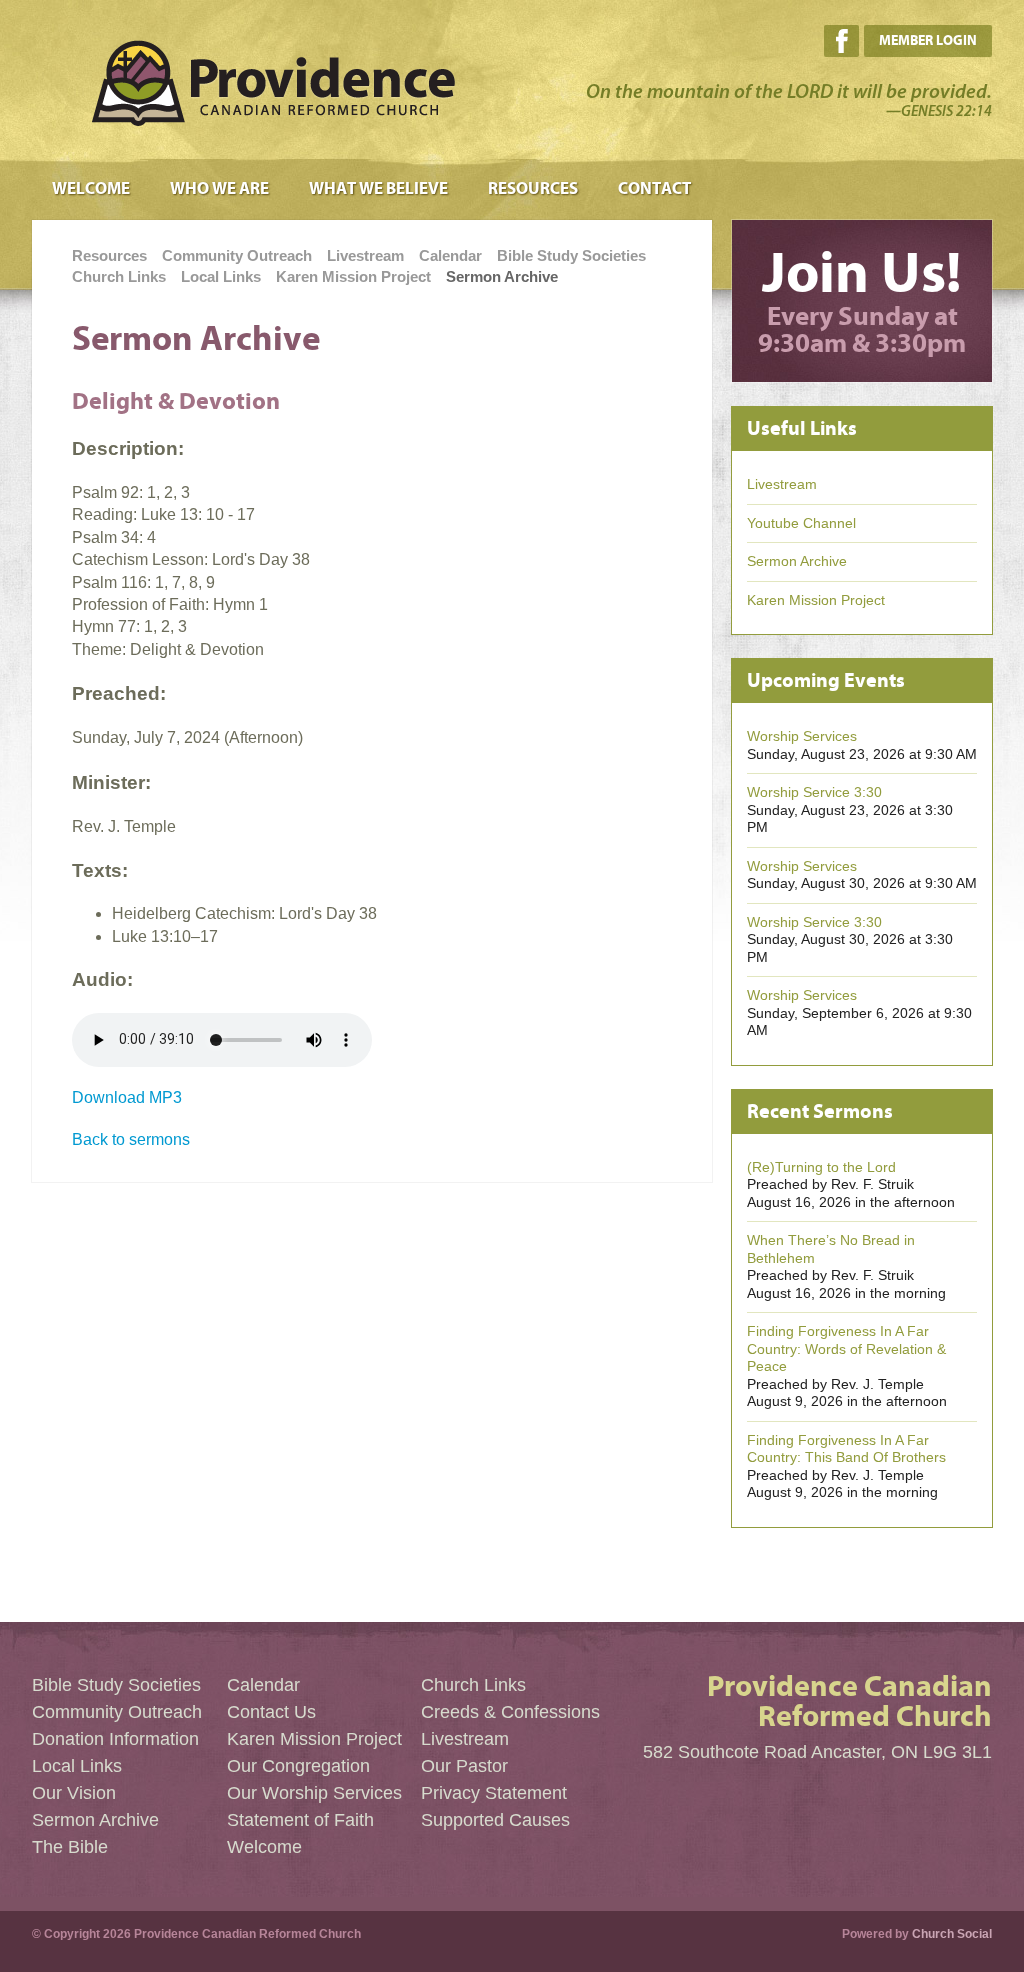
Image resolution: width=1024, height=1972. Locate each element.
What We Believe (378, 189)
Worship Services (802, 736)
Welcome (91, 189)
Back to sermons (131, 1139)
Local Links (221, 276)
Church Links (119, 276)
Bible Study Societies (571, 255)
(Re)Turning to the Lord (821, 1167)
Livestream (365, 255)
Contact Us (271, 1712)
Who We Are (219, 189)
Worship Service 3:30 (814, 792)
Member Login (928, 40)
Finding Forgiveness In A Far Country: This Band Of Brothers (846, 1449)
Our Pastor (464, 1766)
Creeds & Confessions (510, 1712)
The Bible (70, 1847)
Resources (533, 189)
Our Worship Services (314, 1793)
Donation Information (115, 1739)
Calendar (450, 255)
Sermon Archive (502, 276)
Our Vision (74, 1793)
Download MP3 (127, 1097)
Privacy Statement (494, 1793)
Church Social (952, 1934)
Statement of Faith (300, 1820)
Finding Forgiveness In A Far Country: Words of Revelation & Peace (846, 1348)
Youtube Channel (801, 523)
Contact (654, 189)
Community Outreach (237, 255)
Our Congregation (298, 1766)
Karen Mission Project (353, 276)
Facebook (841, 41)
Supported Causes (495, 1820)
